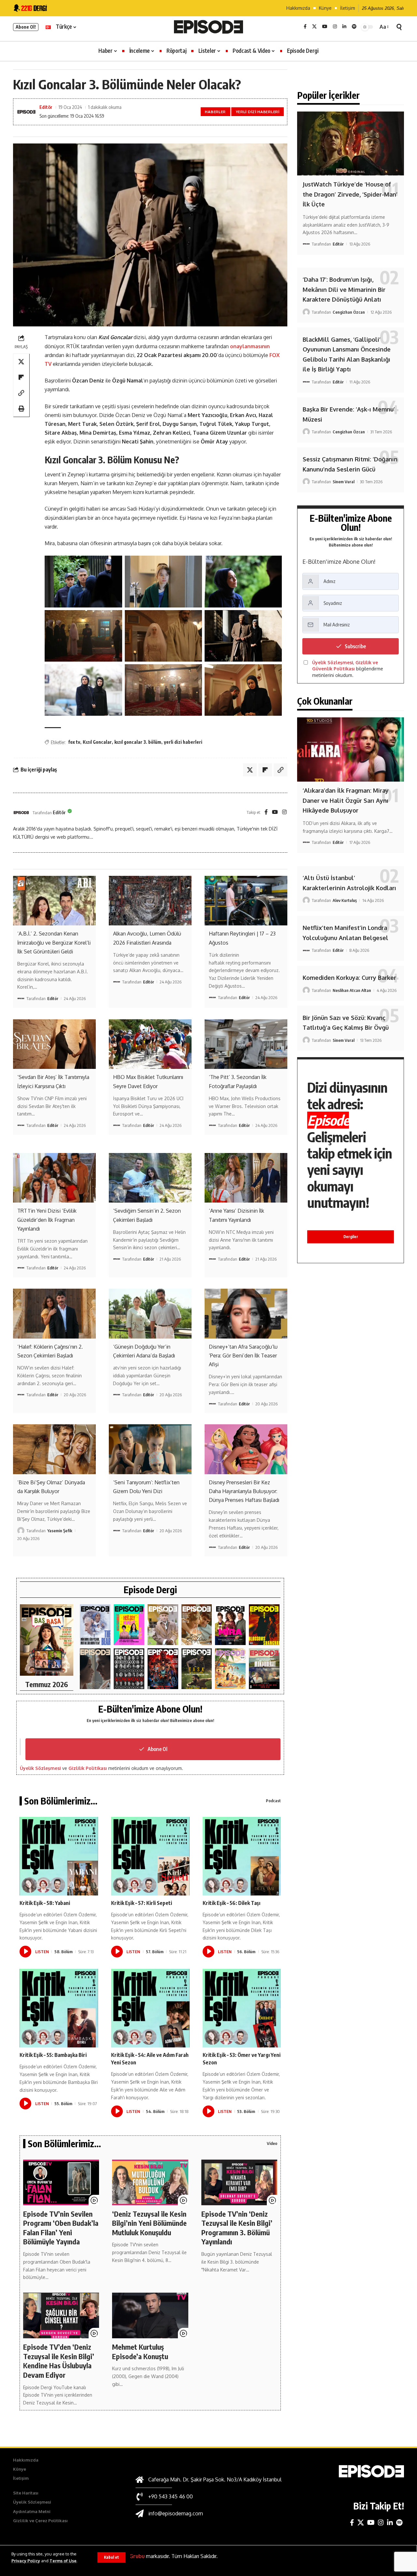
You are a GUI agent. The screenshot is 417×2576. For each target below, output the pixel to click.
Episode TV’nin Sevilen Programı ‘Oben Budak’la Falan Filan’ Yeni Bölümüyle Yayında (61, 2228)
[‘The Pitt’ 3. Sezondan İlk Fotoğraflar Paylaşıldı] (246, 1044)
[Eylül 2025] (197, 1669)
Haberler (215, 112)
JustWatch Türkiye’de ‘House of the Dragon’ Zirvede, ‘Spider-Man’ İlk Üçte (350, 194)
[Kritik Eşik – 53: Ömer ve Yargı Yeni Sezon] (242, 2008)
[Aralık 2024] (264, 1669)
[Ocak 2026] (129, 1669)
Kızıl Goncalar (97, 742)
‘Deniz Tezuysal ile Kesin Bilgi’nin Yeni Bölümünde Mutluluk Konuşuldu (149, 2223)
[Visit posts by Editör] (21, 813)
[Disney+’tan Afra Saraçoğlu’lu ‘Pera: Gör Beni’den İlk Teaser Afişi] (246, 1313)
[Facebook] (305, 27)
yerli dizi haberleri (183, 742)
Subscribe (355, 646)
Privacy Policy (26, 2561)
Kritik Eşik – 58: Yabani (45, 1903)
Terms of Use (63, 2561)
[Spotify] (354, 27)
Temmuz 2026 (47, 1684)
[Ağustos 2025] (230, 1669)
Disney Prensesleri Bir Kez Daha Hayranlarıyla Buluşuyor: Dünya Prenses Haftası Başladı (244, 1491)
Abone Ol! (26, 27)
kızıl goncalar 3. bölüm (138, 742)
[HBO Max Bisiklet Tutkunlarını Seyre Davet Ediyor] (150, 1044)
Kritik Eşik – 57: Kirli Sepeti (142, 1903)
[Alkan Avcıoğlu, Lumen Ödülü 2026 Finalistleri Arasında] (150, 901)
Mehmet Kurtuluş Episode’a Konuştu (140, 2351)
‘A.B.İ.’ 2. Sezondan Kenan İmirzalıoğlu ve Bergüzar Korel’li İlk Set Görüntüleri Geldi (54, 942)
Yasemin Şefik (60, 1531)
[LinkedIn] (344, 27)
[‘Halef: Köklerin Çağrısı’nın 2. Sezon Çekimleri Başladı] (54, 1313)
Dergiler (351, 1237)
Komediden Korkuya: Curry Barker (349, 978)
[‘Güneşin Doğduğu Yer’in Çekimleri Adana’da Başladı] (150, 1313)
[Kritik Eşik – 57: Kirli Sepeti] (150, 1856)
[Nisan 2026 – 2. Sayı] (163, 1625)
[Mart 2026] (264, 1625)
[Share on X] (21, 362)
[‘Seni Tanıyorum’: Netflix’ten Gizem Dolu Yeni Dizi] (150, 1449)
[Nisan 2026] (197, 1625)
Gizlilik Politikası (88, 1768)
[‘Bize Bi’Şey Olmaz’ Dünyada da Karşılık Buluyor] (54, 1449)
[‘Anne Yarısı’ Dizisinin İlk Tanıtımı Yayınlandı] (246, 1178)
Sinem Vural (344, 482)
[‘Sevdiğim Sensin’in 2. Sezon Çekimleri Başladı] (150, 1178)
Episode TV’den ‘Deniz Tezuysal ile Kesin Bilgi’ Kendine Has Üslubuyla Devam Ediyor (59, 2361)
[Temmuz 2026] (47, 1640)
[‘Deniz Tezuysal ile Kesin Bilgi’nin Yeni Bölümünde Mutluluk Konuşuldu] (150, 2182)
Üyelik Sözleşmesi (40, 1768)
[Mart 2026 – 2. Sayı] (230, 1625)
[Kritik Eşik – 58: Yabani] (59, 1856)
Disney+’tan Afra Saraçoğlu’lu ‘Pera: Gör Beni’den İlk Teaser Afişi (243, 1355)
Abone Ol (158, 1749)
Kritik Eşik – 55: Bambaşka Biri (53, 2055)
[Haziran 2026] (95, 1625)
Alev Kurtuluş (345, 900)
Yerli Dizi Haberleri (258, 112)
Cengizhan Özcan (349, 312)
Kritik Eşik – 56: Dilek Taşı (231, 1903)
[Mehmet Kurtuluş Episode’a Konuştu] (150, 2315)
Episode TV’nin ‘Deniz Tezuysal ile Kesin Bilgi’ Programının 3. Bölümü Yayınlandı (237, 2228)
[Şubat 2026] (95, 1669)
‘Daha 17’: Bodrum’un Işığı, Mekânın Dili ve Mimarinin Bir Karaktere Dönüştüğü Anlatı (344, 289)
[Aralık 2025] (163, 1669)
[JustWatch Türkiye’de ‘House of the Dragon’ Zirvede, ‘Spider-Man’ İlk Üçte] (351, 144)
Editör (46, 107)
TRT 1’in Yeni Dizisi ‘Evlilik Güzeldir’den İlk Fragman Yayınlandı (47, 1220)
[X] (314, 27)
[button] (111, 2557)
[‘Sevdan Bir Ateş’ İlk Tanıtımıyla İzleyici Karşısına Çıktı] (54, 1044)
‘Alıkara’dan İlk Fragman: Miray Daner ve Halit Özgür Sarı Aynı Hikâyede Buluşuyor (346, 800)
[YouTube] (325, 27)
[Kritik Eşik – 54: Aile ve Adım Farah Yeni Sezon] (150, 2008)
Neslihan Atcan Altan (352, 990)
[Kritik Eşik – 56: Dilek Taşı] (242, 1856)
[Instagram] (335, 27)
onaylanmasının (250, 346)
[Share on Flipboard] (21, 377)
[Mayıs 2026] (129, 1625)
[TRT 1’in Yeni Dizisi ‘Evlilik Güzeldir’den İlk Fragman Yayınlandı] (54, 1178)
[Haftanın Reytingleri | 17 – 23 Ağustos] (246, 901)
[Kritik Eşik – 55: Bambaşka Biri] (59, 2008)
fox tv (74, 742)
